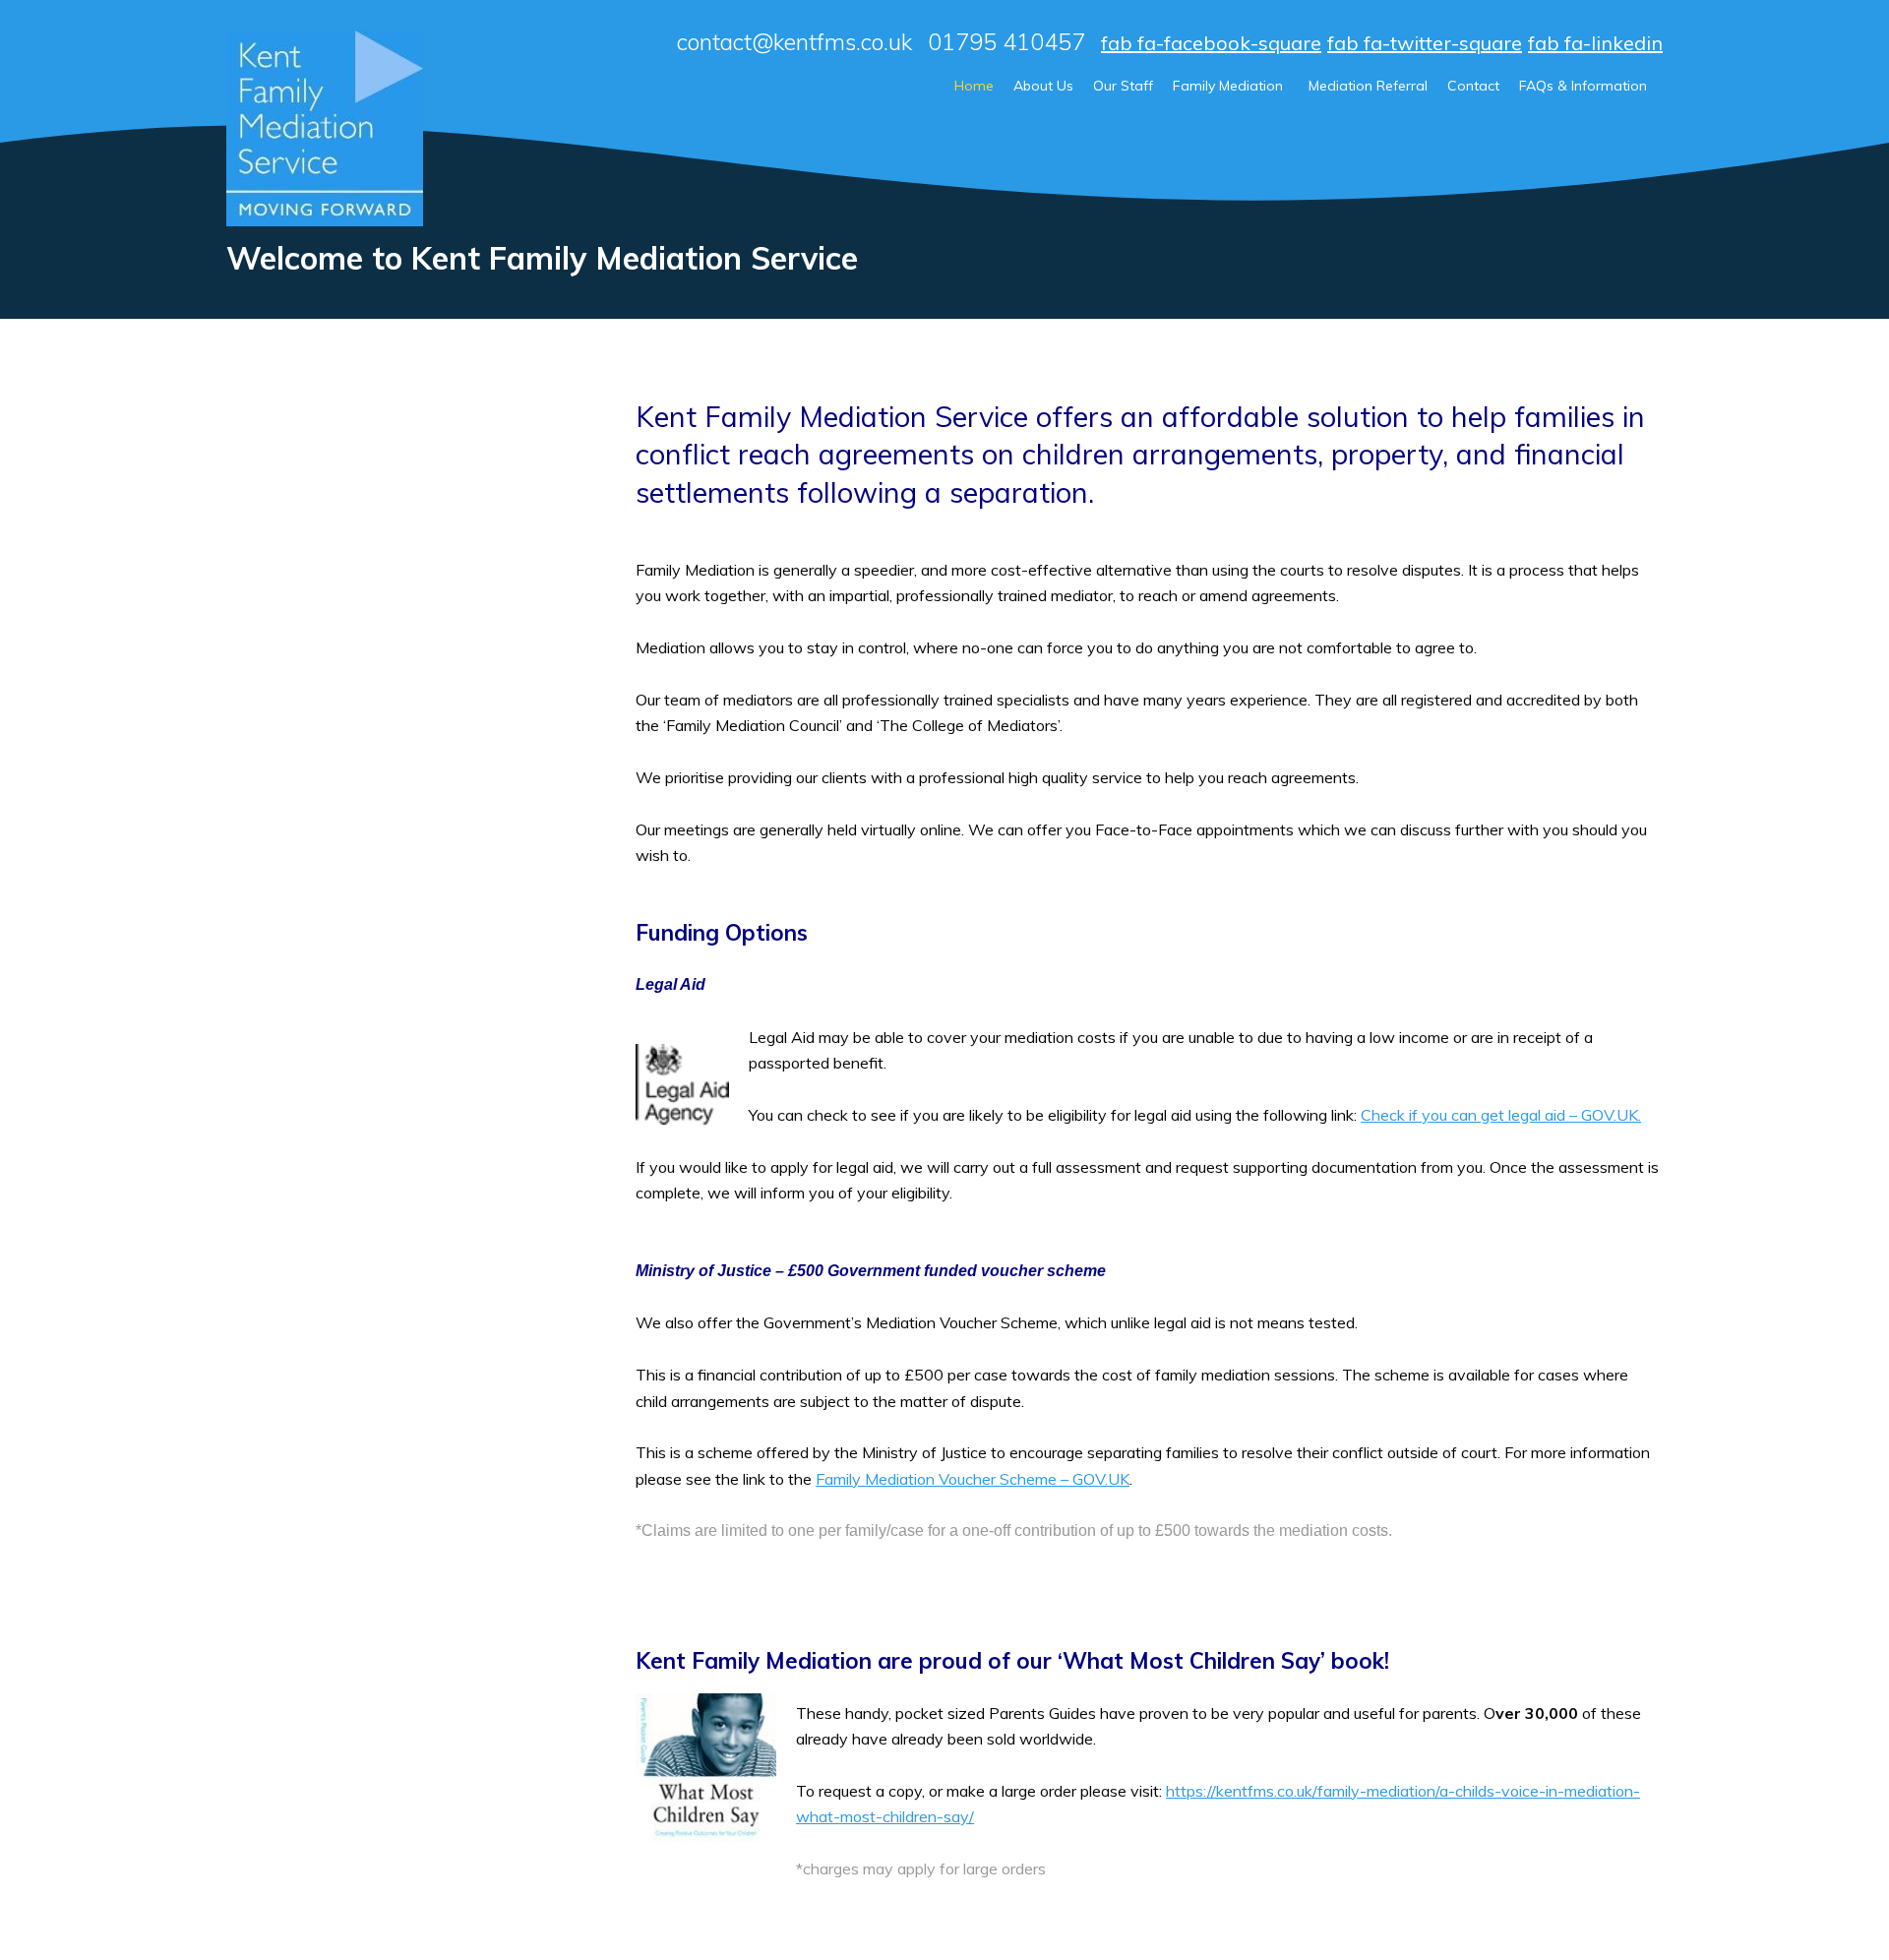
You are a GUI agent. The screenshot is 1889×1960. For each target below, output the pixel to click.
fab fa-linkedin (1595, 43)
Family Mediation (1228, 86)
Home (974, 86)
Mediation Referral (1368, 86)
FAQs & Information (1583, 86)
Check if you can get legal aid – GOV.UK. (1501, 1115)
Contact (1473, 86)
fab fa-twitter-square (1425, 43)
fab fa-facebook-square (1211, 43)
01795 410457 (1006, 42)
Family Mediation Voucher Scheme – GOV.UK (973, 1479)
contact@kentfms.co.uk (794, 42)
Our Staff (1123, 86)
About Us (1043, 86)
